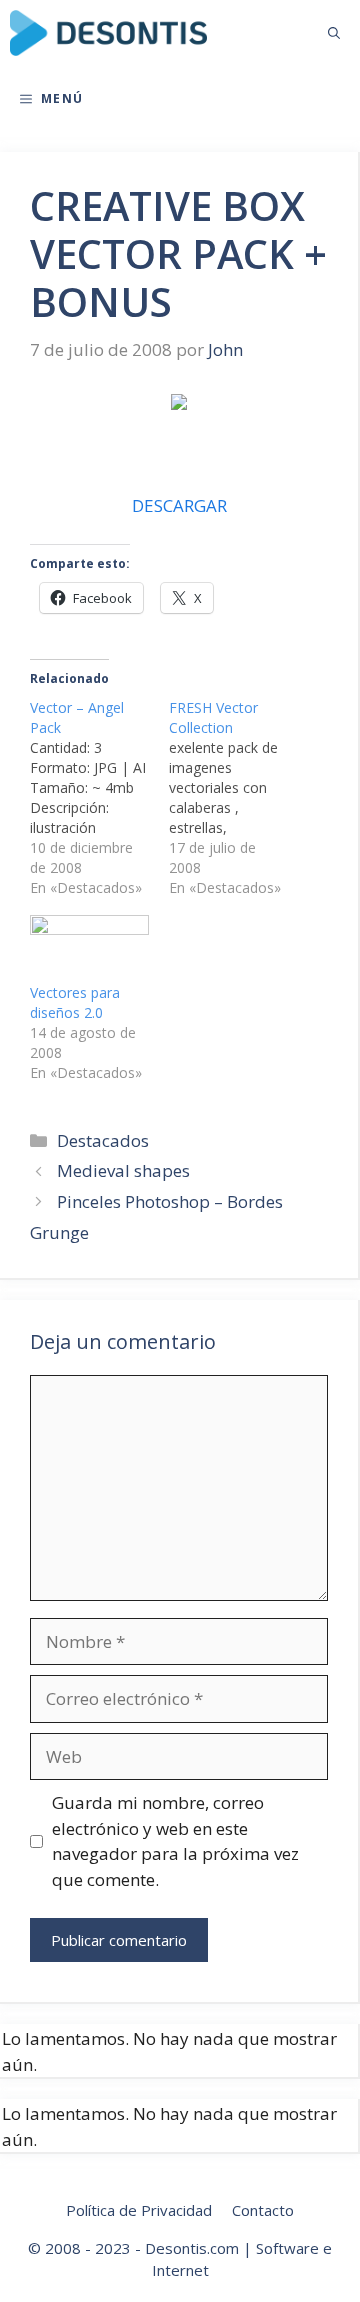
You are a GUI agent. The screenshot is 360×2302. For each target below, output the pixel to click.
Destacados (103, 1140)
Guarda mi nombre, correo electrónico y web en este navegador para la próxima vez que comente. (175, 1841)
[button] (334, 33)
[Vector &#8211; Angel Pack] (99, 798)
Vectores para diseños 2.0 (75, 1002)
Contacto (263, 2210)
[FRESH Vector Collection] (238, 798)
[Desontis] (108, 33)
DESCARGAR (179, 505)
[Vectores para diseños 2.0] (89, 949)
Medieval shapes (123, 1170)
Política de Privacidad (139, 2210)
